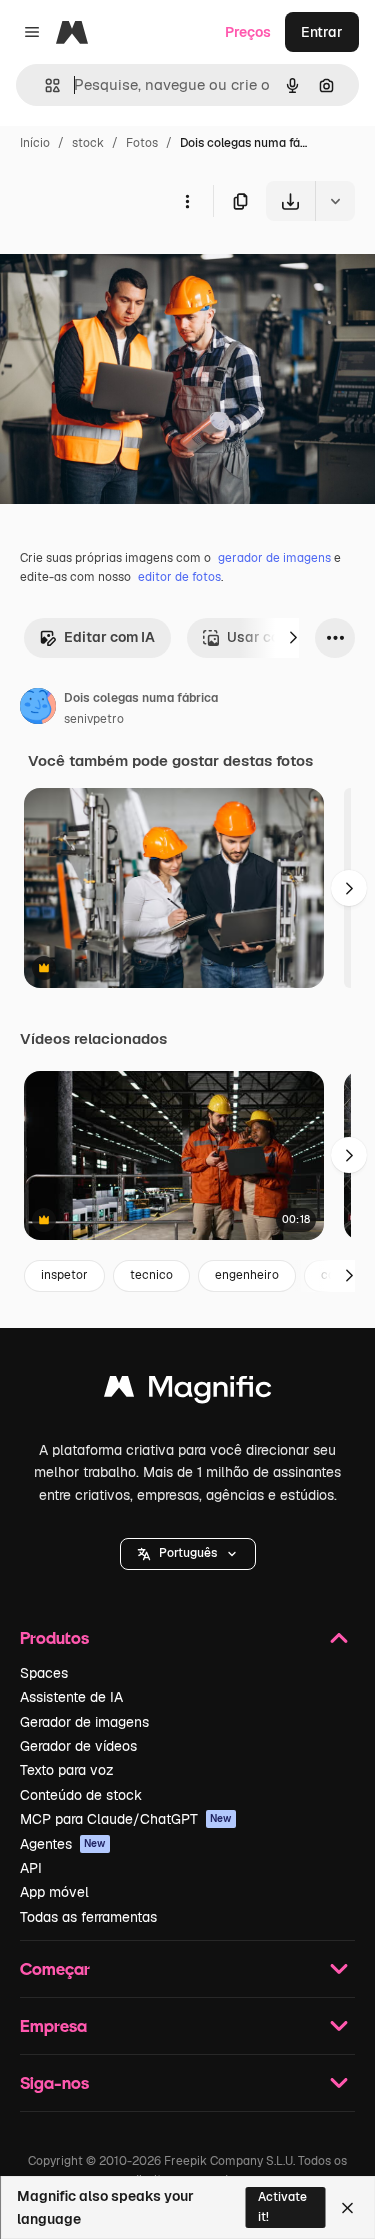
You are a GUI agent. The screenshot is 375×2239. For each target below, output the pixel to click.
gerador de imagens (274, 558)
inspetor (64, 1275)
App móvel (54, 1892)
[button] (188, 1554)
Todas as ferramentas (88, 1917)
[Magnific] (188, 1391)
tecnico (151, 1275)
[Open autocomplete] (44, 85)
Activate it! (282, 2206)
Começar (55, 1968)
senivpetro (94, 719)
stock (88, 143)
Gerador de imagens (84, 1722)
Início (35, 143)
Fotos (142, 143)
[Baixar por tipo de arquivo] (335, 201)
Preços (248, 32)
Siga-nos (54, 2082)
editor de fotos (179, 577)
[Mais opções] (187, 201)
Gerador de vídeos (78, 1746)
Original (128, 267)
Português (188, 1553)
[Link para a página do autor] (38, 709)
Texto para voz (67, 1770)
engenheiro (247, 1275)
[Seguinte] (293, 638)
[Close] (347, 2208)
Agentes (63, 1844)
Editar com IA (109, 637)
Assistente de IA (71, 1697)
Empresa (53, 2025)
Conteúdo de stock (81, 1795)
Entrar (322, 32)
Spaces (44, 1673)
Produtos (54, 1637)
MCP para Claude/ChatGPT (126, 1819)
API (31, 1868)
